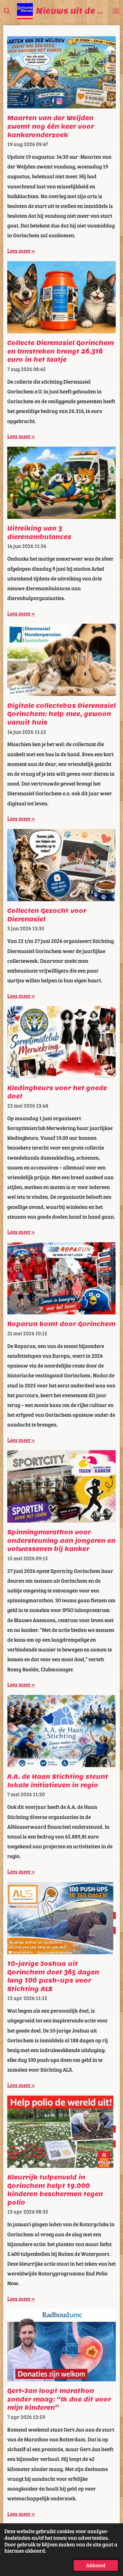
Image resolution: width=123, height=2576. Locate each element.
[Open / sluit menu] (116, 11)
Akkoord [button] (96, 2565)
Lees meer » (21, 250)
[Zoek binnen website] (7, 11)
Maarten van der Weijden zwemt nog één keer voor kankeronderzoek (51, 126)
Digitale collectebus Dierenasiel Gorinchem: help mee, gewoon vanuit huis (61, 714)
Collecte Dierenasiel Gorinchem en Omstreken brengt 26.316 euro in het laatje (61, 351)
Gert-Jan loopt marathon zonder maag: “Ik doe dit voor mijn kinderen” (59, 2399)
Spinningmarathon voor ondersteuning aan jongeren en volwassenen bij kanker (61, 1541)
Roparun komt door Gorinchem (61, 1324)
